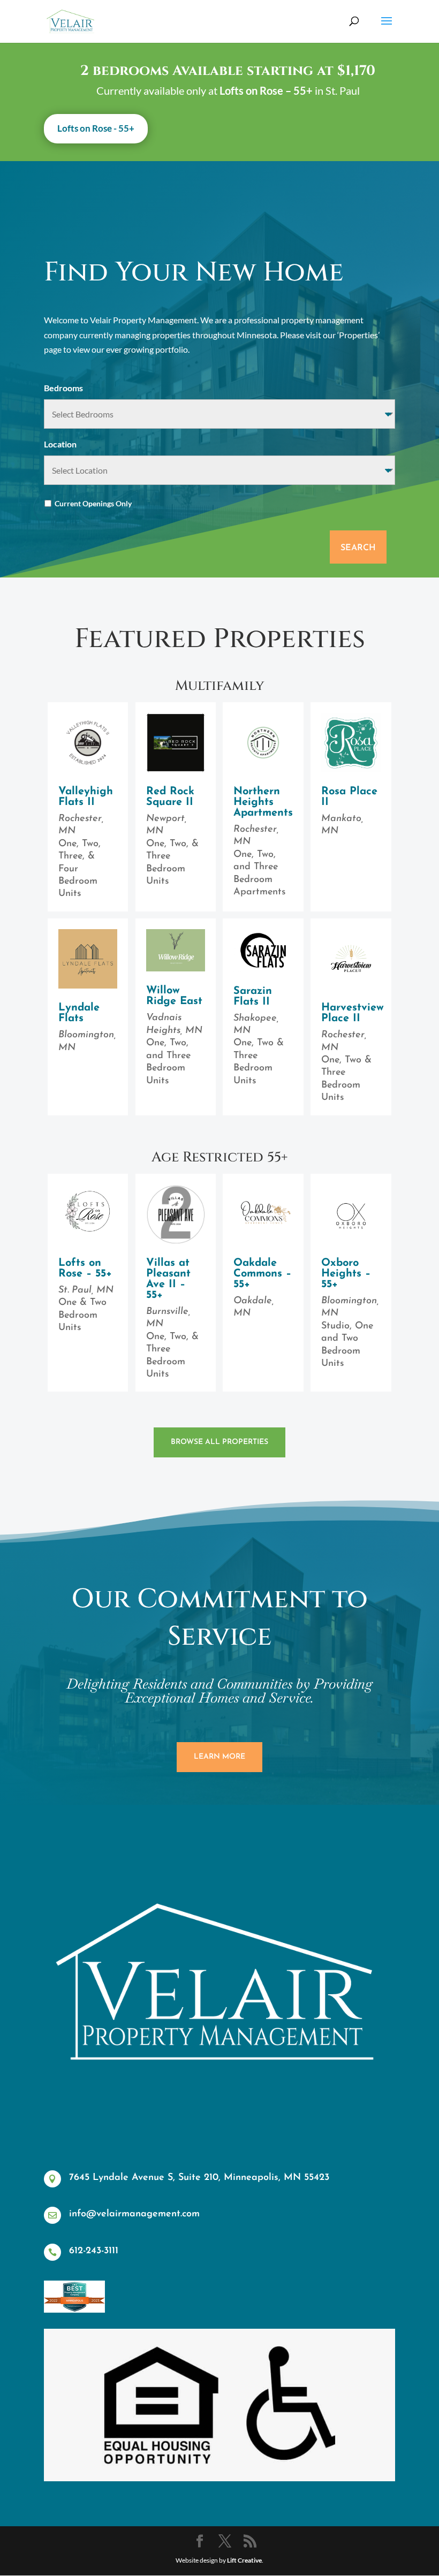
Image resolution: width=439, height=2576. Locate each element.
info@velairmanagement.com (134, 2214)
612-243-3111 (94, 2251)
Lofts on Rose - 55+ (96, 128)
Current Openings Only (93, 503)
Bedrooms (63, 388)
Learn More (219, 1757)
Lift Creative (244, 2560)
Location (60, 444)
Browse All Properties (219, 1442)
